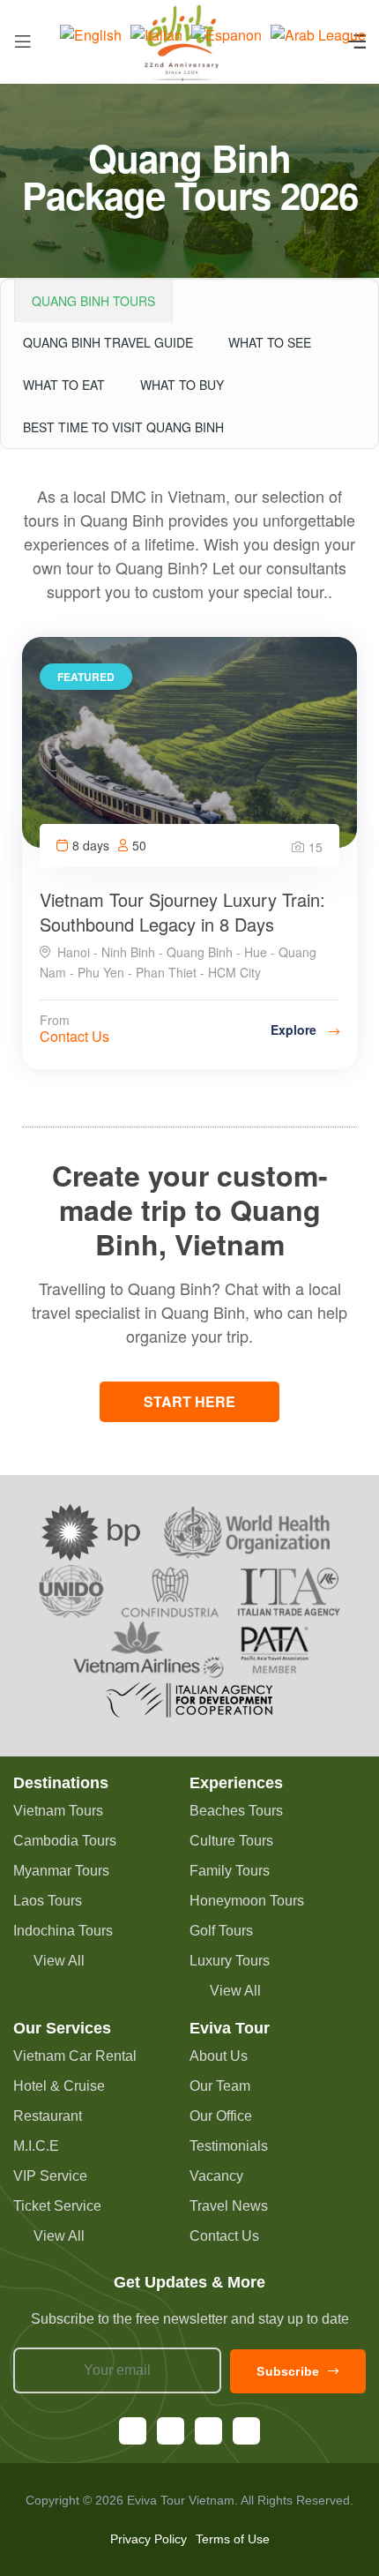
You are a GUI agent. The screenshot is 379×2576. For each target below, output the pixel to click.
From (55, 1020)
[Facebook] (133, 2431)
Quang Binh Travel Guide (108, 342)
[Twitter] (246, 2431)
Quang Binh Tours (93, 301)
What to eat (64, 385)
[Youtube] (208, 2431)
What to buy (182, 385)
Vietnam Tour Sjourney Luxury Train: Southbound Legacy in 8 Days (182, 912)
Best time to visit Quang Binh (123, 427)
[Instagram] (171, 2431)
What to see (270, 342)
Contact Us (74, 1036)
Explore (295, 1030)
